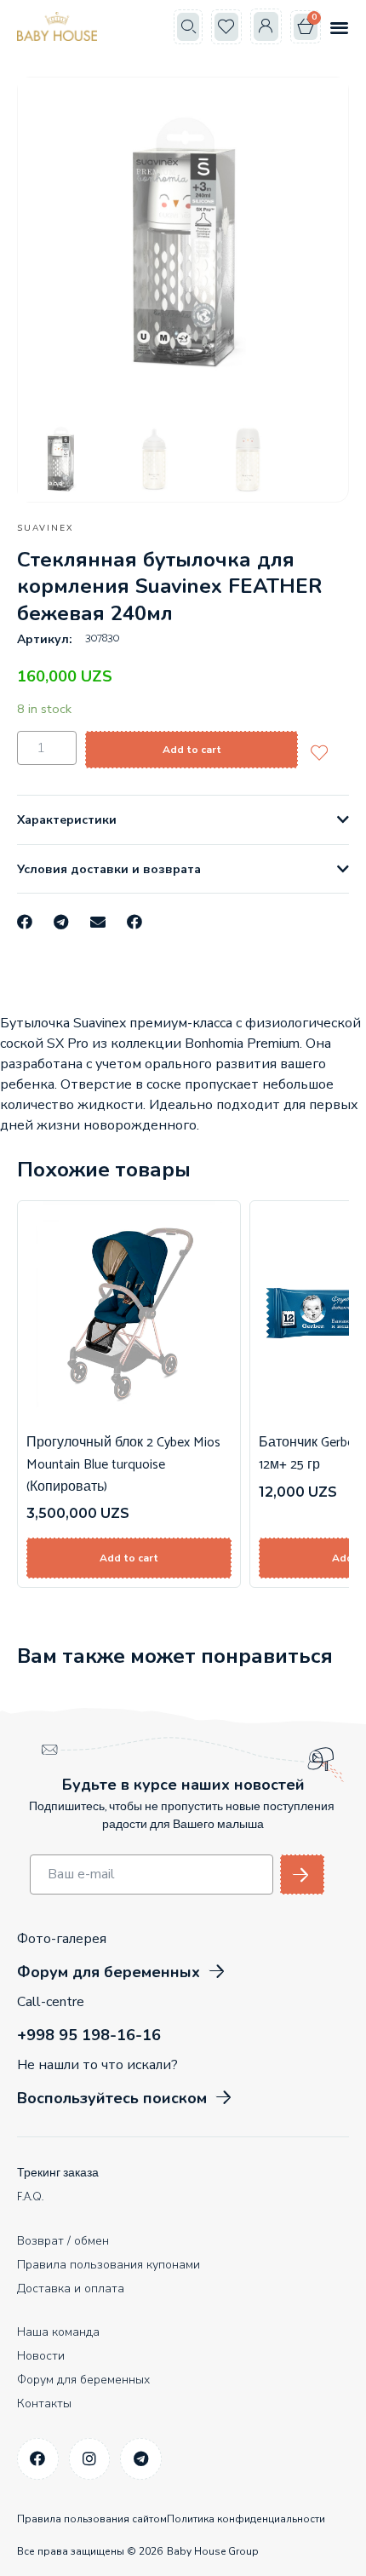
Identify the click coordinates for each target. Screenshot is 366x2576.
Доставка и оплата (71, 2288)
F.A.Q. (30, 2197)
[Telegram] (141, 2459)
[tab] (183, 820)
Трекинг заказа (58, 2173)
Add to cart (192, 750)
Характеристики (67, 820)
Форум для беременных (83, 2380)
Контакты (44, 2403)
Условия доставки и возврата (109, 869)
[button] (188, 27)
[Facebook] (38, 2459)
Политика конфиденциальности (246, 2519)
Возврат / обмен (63, 2241)
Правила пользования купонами (109, 2265)
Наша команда (58, 2332)
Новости (41, 2356)
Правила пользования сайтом (92, 2519)
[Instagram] (90, 2459)
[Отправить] (302, 1874)
